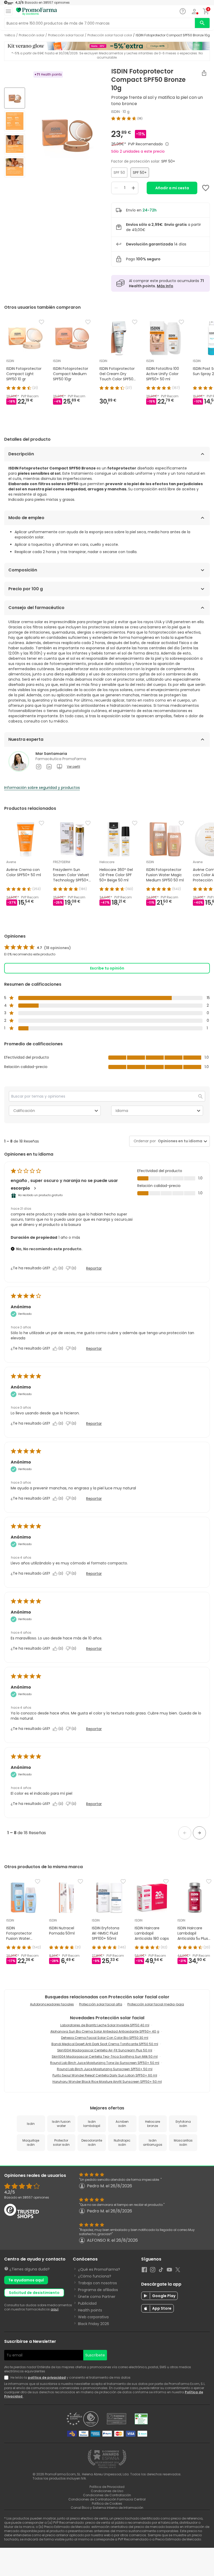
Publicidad (87, 2303)
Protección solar (32, 35)
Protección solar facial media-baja (156, 2004)
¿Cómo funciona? (95, 2276)
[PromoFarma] (37, 12)
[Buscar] (202, 23)
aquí (55, 2309)
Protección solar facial (66, 35)
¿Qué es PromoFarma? (99, 2269)
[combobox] (179, 1141)
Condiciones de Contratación (107, 2495)
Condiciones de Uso (107, 2491)
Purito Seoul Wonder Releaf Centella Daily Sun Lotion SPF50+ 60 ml (105, 2075)
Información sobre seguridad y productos (42, 788)
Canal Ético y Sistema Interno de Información (107, 2508)
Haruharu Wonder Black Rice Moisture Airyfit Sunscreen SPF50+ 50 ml (107, 2082)
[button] (185, 1833)
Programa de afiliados (98, 2290)
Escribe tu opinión (107, 968)
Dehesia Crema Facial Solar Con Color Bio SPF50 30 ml (105, 2038)
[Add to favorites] (206, 188)
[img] (66, 133)
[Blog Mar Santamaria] (60, 767)
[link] (38, 948)
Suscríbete (95, 2355)
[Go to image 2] (15, 121)
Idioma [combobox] (122, 1111)
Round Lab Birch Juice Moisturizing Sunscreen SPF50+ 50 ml (105, 2069)
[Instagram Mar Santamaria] (39, 767)
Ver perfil (73, 767)
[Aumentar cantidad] (133, 188)
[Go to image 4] (15, 167)
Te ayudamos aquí (26, 2280)
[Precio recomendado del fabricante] (167, 144)
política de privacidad (47, 2377)
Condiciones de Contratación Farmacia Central (107, 2499)
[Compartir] (204, 73)
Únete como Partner (97, 2297)
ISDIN (115, 112)
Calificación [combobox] (24, 1111)
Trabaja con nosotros (97, 2283)
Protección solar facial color (110, 35)
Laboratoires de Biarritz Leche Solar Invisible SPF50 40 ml (105, 2025)
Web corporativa (93, 2317)
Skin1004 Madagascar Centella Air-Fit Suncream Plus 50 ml (105, 2050)
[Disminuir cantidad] (116, 188)
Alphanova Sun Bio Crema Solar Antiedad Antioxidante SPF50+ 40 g (105, 2031)
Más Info (165, 286)
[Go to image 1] (15, 98)
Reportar (94, 1268)
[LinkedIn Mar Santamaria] (49, 767)
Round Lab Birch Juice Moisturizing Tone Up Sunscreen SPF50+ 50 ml (105, 2063)
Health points (90, 2310)
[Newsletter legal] (7, 2378)
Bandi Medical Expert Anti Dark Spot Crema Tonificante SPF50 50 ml (105, 2044)
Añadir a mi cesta (172, 188)
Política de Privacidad (107, 2487)
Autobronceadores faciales (52, 2004)
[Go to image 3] (15, 144)
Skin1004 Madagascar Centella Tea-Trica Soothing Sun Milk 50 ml (105, 2056)
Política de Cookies (107, 2503)
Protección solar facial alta (101, 2004)
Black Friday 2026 (94, 2324)
